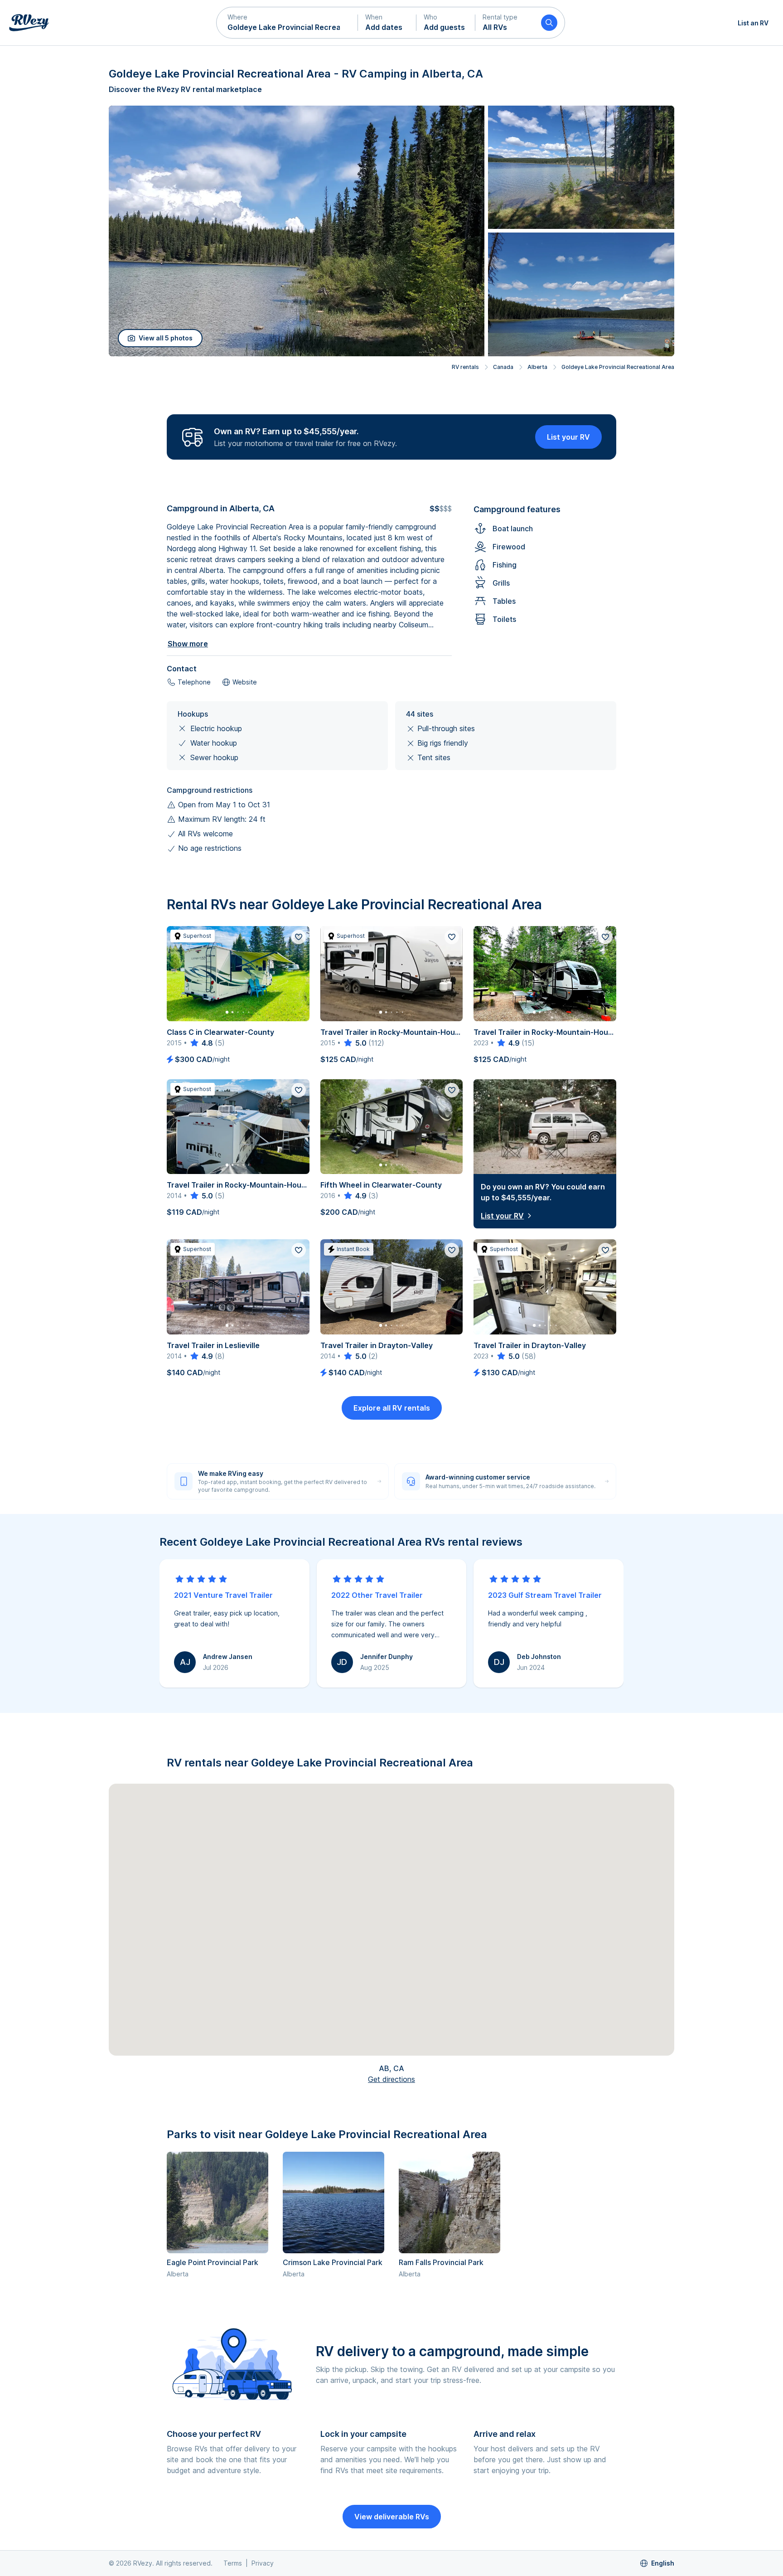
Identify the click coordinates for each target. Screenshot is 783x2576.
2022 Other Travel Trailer (377, 1595)
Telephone (194, 682)
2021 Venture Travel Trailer (223, 1595)
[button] (287, 23)
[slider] (201, 1043)
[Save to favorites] (299, 937)
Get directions (391, 2079)
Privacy (263, 2563)
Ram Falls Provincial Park (441, 2262)
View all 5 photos (166, 338)
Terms (233, 2563)
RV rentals (465, 367)
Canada (503, 367)
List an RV (753, 23)
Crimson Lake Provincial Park (333, 2262)
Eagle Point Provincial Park (213, 2262)
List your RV (568, 437)
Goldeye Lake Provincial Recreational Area (618, 367)
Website (245, 682)
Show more (188, 644)
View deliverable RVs (392, 2517)
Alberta (537, 367)
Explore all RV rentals (392, 1408)
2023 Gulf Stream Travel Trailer (545, 1595)
